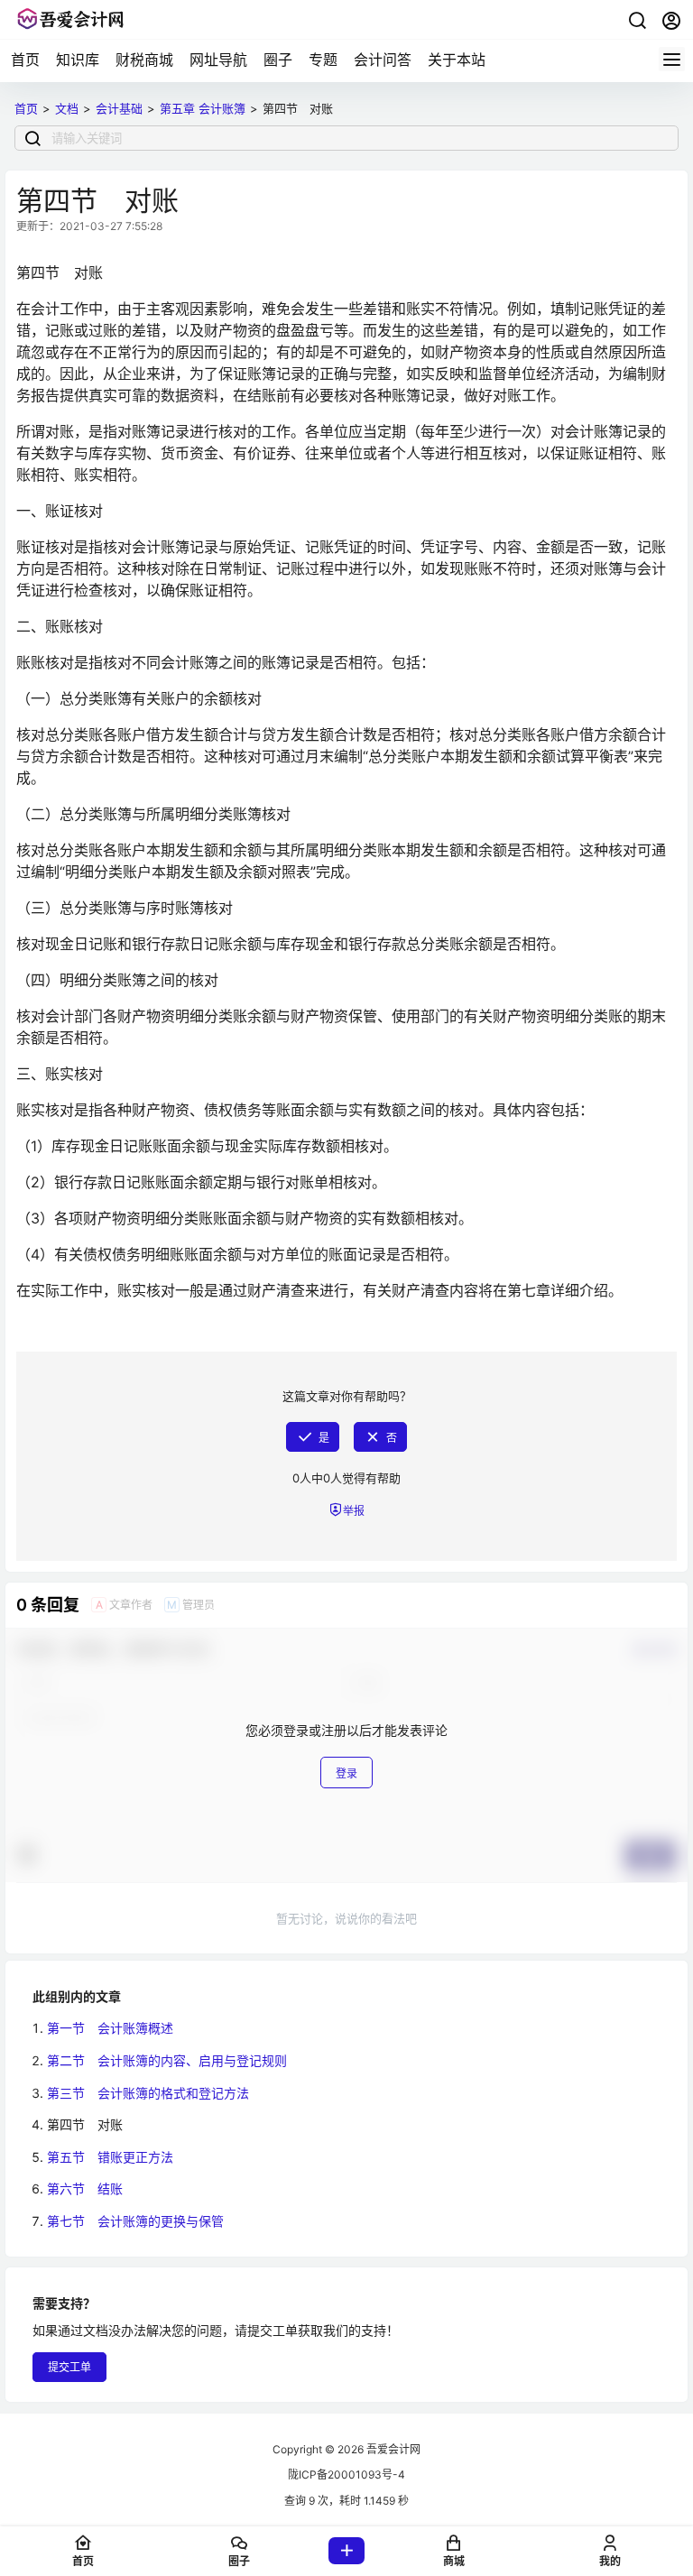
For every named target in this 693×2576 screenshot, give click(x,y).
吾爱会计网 (392, 2449)
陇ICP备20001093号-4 (346, 2474)
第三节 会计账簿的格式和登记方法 (148, 2093)
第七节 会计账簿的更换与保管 (135, 2221)
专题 (323, 60)
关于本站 (457, 60)
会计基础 (119, 108)
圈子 (278, 60)
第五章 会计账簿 (203, 108)
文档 (67, 108)
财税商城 (144, 60)
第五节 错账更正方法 (110, 2157)
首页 (25, 60)
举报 (354, 1511)
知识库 (78, 60)
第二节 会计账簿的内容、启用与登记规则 (167, 2060)
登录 (346, 1773)
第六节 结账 (85, 2188)
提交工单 (69, 2367)
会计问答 (383, 60)
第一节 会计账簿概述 (110, 2028)
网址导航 (218, 60)
